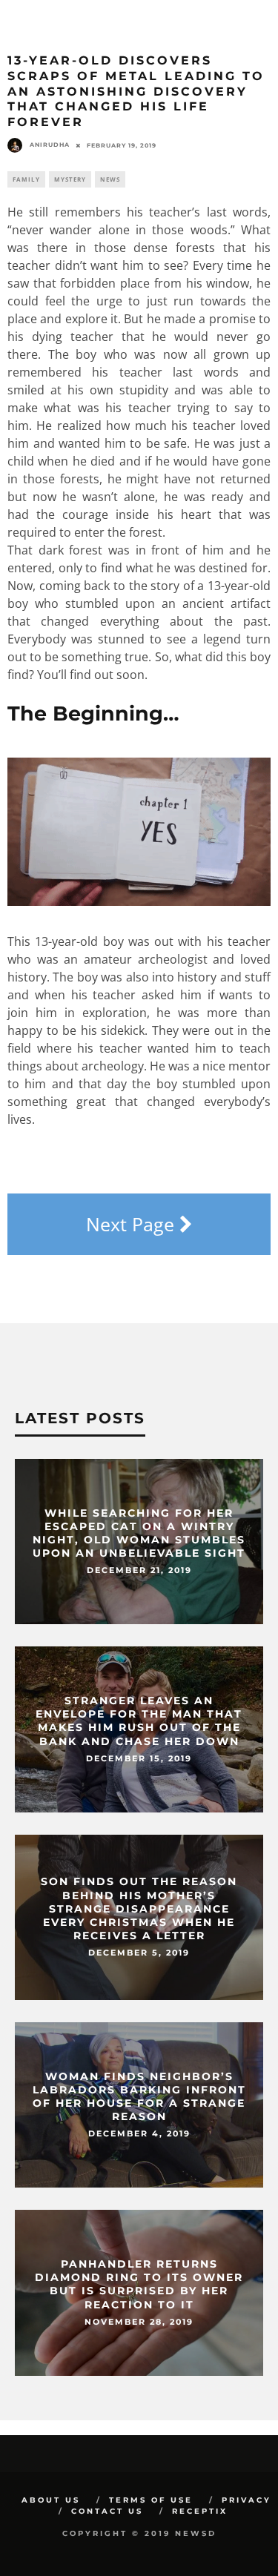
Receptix (200, 2511)
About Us (51, 2500)
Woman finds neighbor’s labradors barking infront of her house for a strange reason (139, 2097)
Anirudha (50, 145)
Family (26, 179)
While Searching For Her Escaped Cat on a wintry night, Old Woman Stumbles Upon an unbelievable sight (139, 1533)
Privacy (246, 2500)
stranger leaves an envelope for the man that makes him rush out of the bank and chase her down (139, 1722)
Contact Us (107, 2511)
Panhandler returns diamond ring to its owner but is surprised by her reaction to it (139, 2285)
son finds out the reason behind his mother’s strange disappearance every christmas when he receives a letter (139, 1909)
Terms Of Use (151, 2500)
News (110, 179)
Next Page (133, 1224)
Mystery (70, 179)
